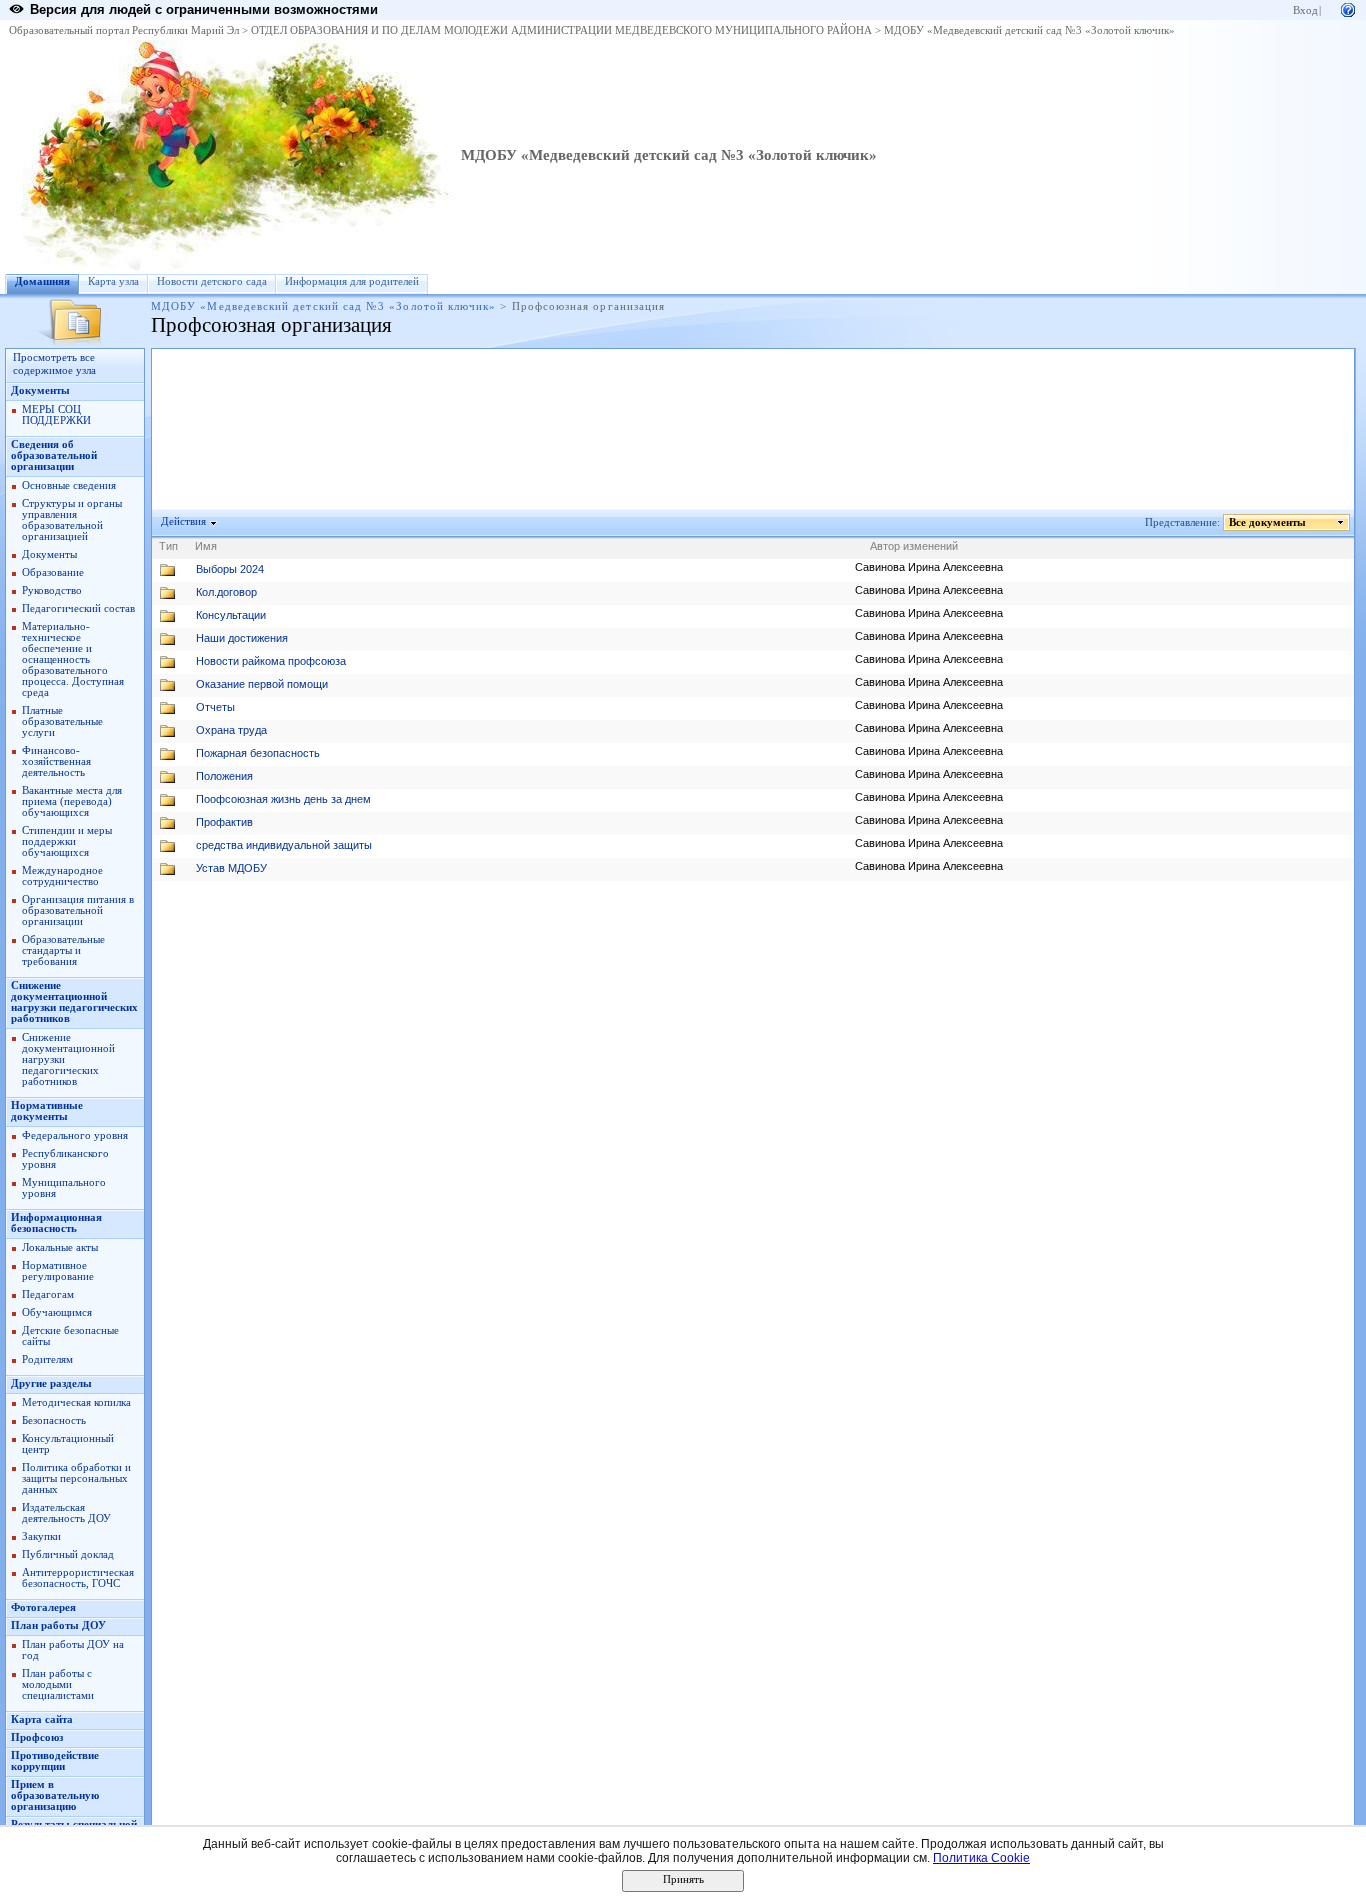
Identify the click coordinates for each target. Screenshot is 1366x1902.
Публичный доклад (68, 1554)
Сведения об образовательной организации (54, 455)
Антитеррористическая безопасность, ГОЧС (78, 1578)
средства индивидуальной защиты (284, 845)
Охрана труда (231, 730)
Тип (168, 546)
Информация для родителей (352, 281)
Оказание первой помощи (262, 684)
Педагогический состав (78, 608)
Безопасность (54, 1420)
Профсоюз (37, 1737)
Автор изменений (914, 546)
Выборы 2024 (230, 569)
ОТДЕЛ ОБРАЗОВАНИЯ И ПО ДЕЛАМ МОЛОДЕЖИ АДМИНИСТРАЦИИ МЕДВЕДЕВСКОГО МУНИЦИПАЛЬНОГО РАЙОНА (561, 30)
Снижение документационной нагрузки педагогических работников (74, 1002)
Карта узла (113, 281)
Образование (53, 572)
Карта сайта (42, 1719)
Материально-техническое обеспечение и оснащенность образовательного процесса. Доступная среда (73, 659)
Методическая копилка (76, 1402)
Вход (1305, 10)
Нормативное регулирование (58, 1271)
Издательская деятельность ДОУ (66, 1513)
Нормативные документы (47, 1111)
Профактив (224, 822)
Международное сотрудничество (62, 876)
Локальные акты (60, 1247)
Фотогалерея (43, 1607)
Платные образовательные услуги (62, 721)
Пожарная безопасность (258, 753)
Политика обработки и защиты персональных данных (76, 1478)
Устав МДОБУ (231, 868)
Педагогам (48, 1294)
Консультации (231, 615)
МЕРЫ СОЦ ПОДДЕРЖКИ (56, 415)
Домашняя (42, 281)
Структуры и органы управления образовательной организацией (72, 520)
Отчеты (215, 707)
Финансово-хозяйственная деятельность (56, 761)
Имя (206, 546)
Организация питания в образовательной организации (78, 910)
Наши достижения (242, 638)
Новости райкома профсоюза (271, 661)
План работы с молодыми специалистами (58, 1684)
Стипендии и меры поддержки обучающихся (67, 841)
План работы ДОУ (58, 1625)
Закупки (41, 1536)
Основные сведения (69, 485)
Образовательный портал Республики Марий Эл (124, 30)
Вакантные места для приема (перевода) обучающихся (72, 801)
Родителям (47, 1359)
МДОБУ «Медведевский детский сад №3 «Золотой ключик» (1029, 30)
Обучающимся (57, 1312)
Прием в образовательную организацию (55, 1795)
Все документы (1267, 522)
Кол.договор (226, 592)
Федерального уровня (75, 1135)
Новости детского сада (212, 281)
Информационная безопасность (56, 1223)
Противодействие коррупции (55, 1761)
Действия (183, 521)
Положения (224, 776)
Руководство (52, 590)
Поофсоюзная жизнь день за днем (283, 799)
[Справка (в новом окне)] (1348, 8)
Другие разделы (51, 1383)
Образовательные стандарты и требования (63, 950)
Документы (40, 390)
